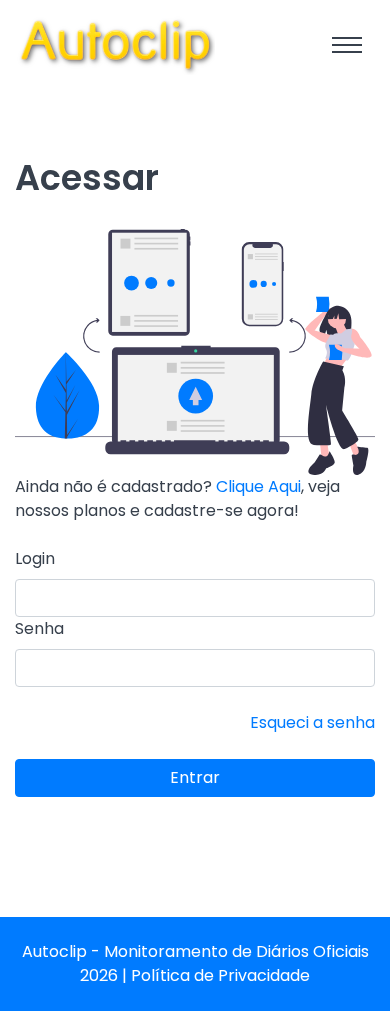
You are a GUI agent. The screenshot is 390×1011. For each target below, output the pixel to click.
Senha (39, 628)
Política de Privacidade (220, 975)
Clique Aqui (258, 486)
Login (35, 558)
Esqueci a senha (312, 722)
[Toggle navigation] (347, 45)
